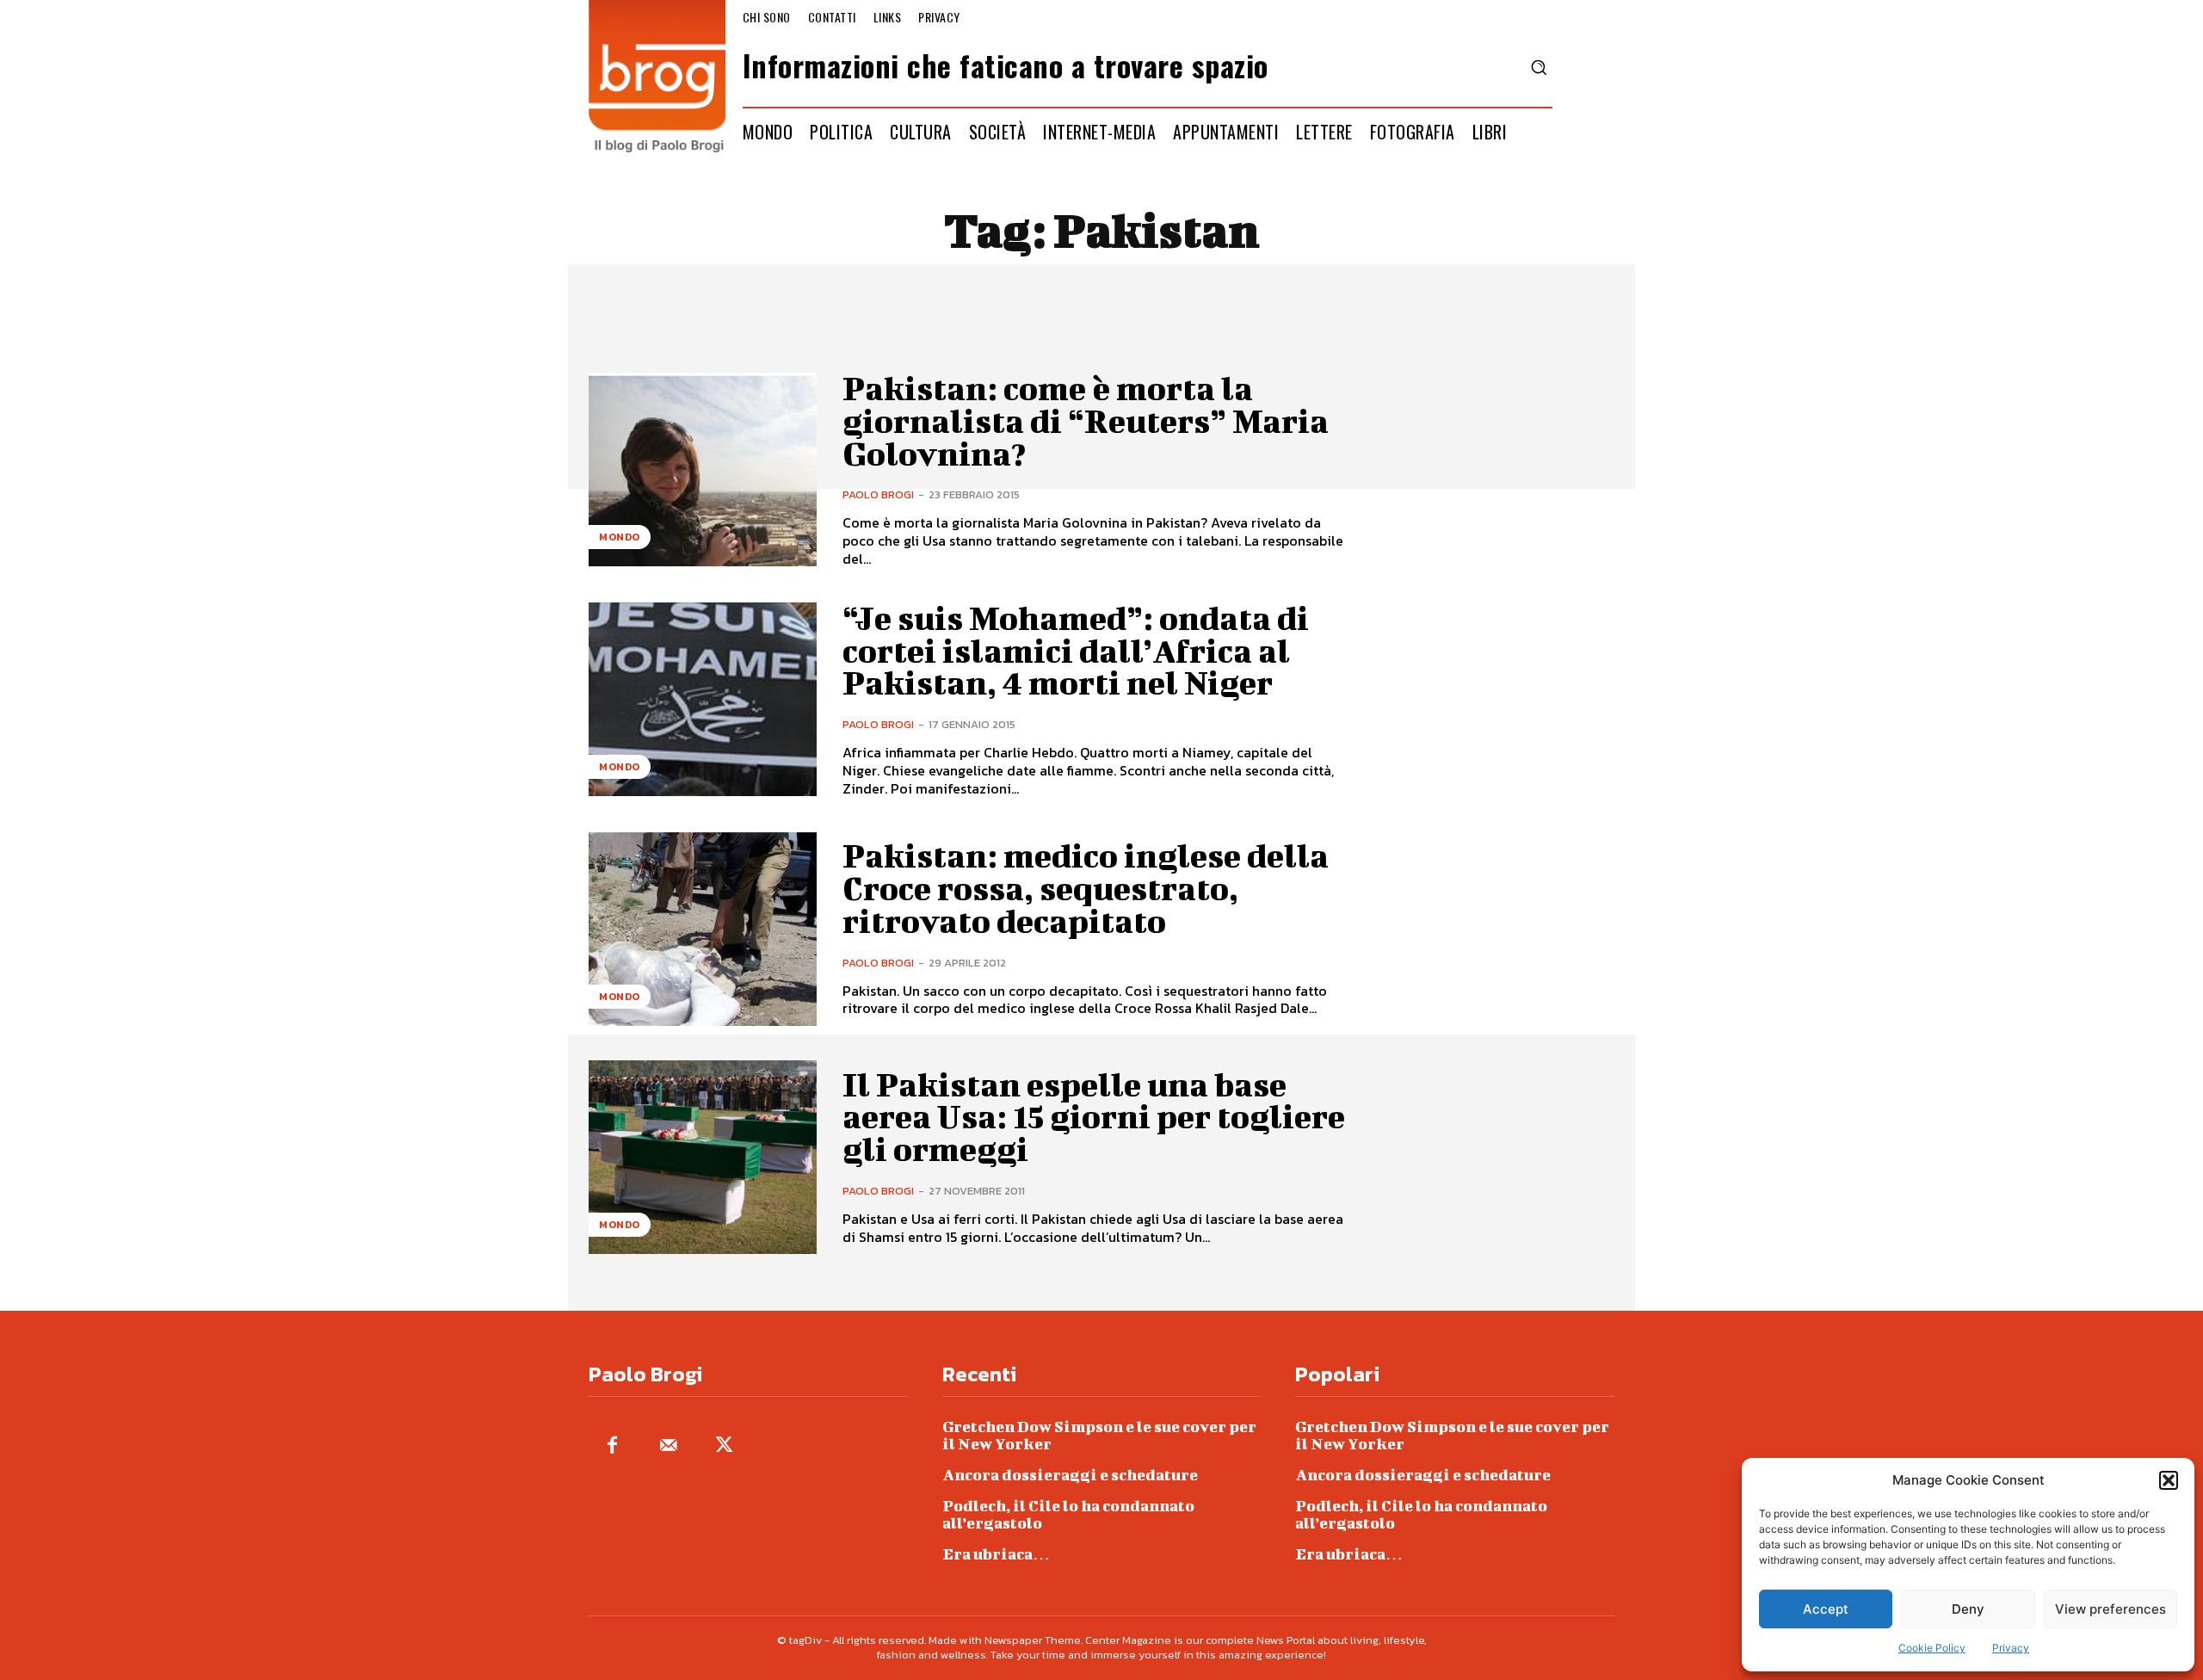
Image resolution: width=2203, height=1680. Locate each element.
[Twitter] (724, 1446)
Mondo (620, 537)
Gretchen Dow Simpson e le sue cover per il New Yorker (1099, 1435)
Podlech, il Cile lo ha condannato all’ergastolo (1068, 1514)
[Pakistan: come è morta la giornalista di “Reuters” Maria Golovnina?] (703, 469)
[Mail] (668, 1446)
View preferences (2110, 1609)
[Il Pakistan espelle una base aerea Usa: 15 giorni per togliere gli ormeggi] (703, 1157)
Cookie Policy (1932, 1648)
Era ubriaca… (996, 1554)
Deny (1968, 1609)
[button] (2169, 1480)
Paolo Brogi (878, 494)
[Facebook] (612, 1446)
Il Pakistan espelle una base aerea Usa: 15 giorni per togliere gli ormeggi (1094, 1117)
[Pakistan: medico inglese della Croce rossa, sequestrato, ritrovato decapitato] (703, 929)
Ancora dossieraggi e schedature (1070, 1475)
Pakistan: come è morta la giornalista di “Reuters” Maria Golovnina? (1086, 421)
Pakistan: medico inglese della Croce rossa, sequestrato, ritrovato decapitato (1086, 888)
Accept (1826, 1609)
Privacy (2011, 1648)
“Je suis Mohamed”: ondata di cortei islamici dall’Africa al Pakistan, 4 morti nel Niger (1076, 651)
